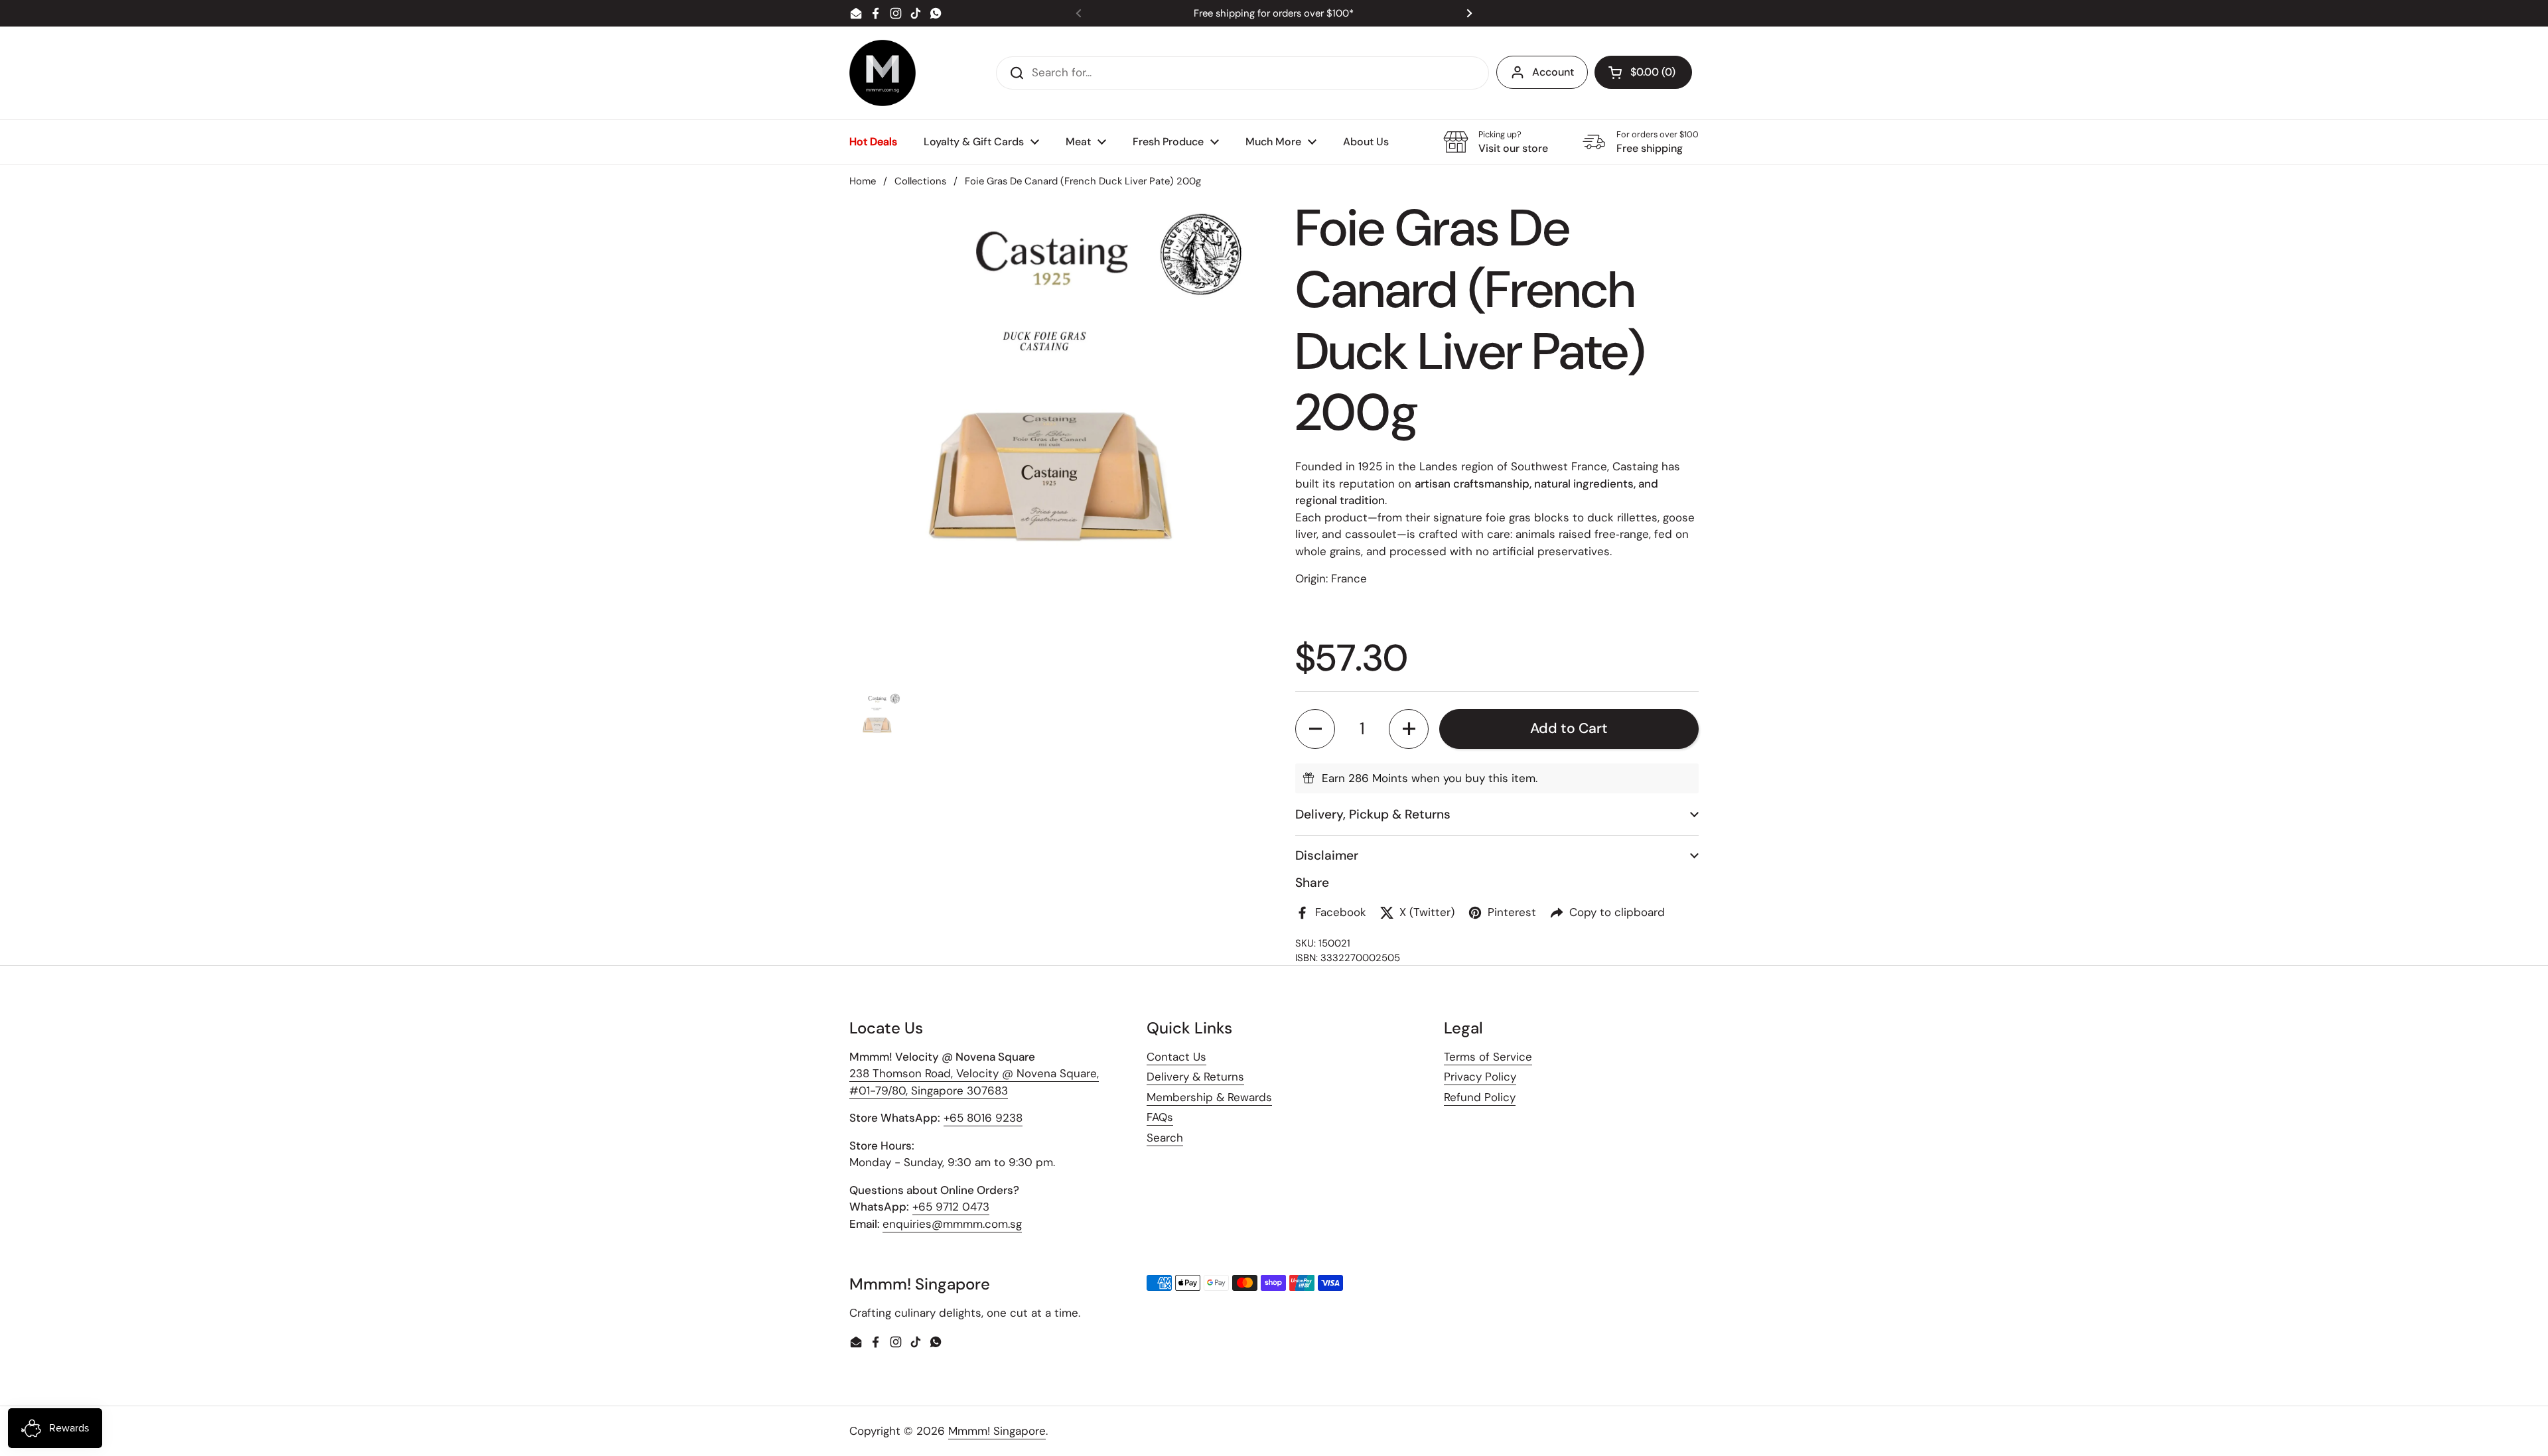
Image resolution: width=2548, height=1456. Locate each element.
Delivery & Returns (1195, 1077)
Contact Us (1176, 1057)
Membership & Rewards (1209, 1097)
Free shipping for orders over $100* (1274, 14)
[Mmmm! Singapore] (883, 73)
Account (1553, 72)
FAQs (1160, 1117)
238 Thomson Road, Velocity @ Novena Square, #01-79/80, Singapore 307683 (974, 1082)
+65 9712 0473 (951, 1207)
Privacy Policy (1480, 1077)
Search (1165, 1138)
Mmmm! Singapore (997, 1431)
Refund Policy (1480, 1097)
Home (863, 181)
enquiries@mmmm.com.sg (952, 1224)
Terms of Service (1488, 1057)
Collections (920, 181)
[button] (1643, 72)
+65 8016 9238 (983, 1118)
